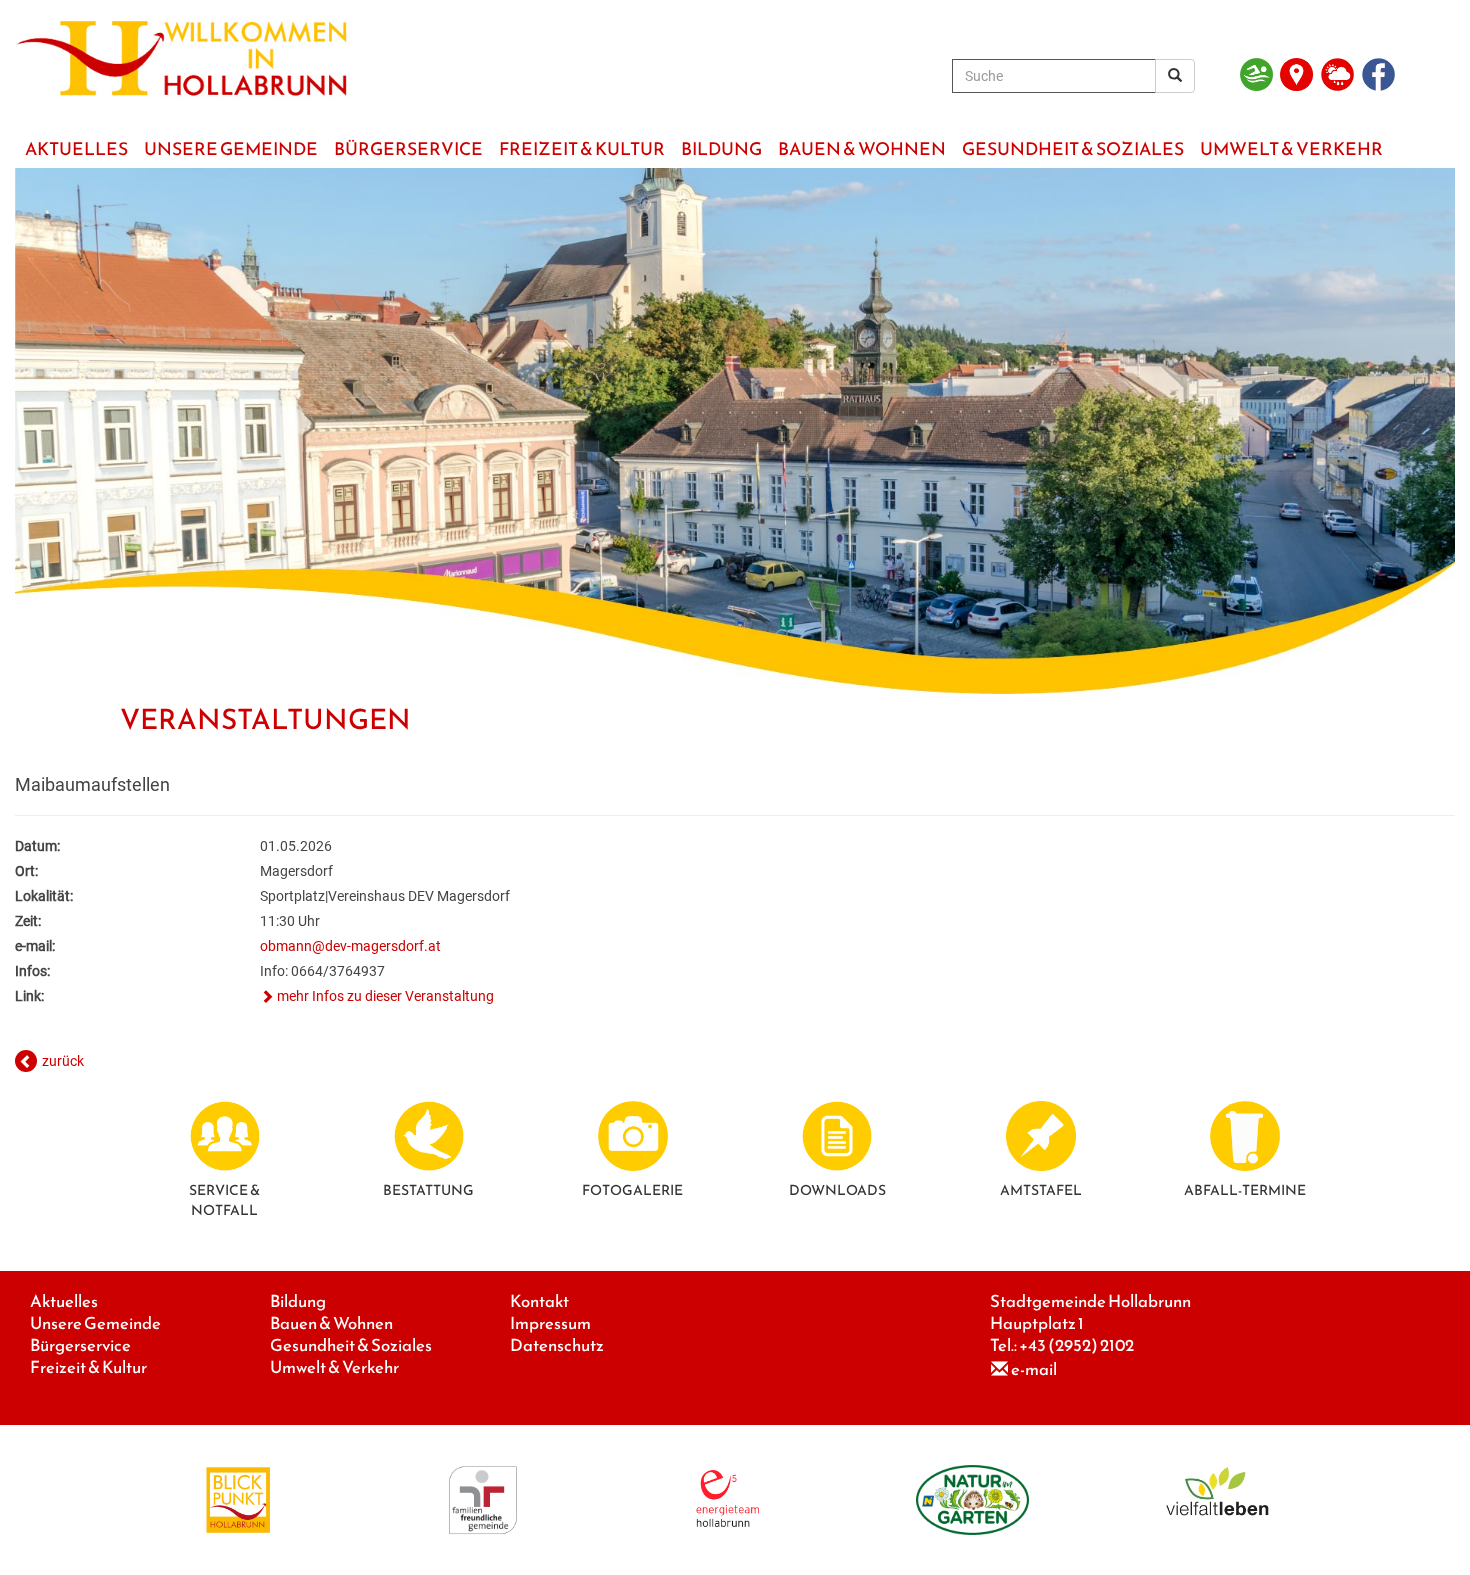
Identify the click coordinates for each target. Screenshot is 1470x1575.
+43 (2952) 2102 (1076, 1345)
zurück (63, 1061)
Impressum (550, 1323)
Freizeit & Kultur (88, 1367)
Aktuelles (64, 1301)
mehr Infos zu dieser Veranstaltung (385, 996)
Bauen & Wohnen (331, 1323)
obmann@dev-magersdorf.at (350, 946)
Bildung (298, 1301)
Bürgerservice (80, 1345)
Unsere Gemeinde (95, 1323)
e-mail (1034, 1369)
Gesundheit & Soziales (351, 1345)
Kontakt (539, 1301)
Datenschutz (557, 1345)
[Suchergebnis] (1175, 76)
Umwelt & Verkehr (334, 1367)
